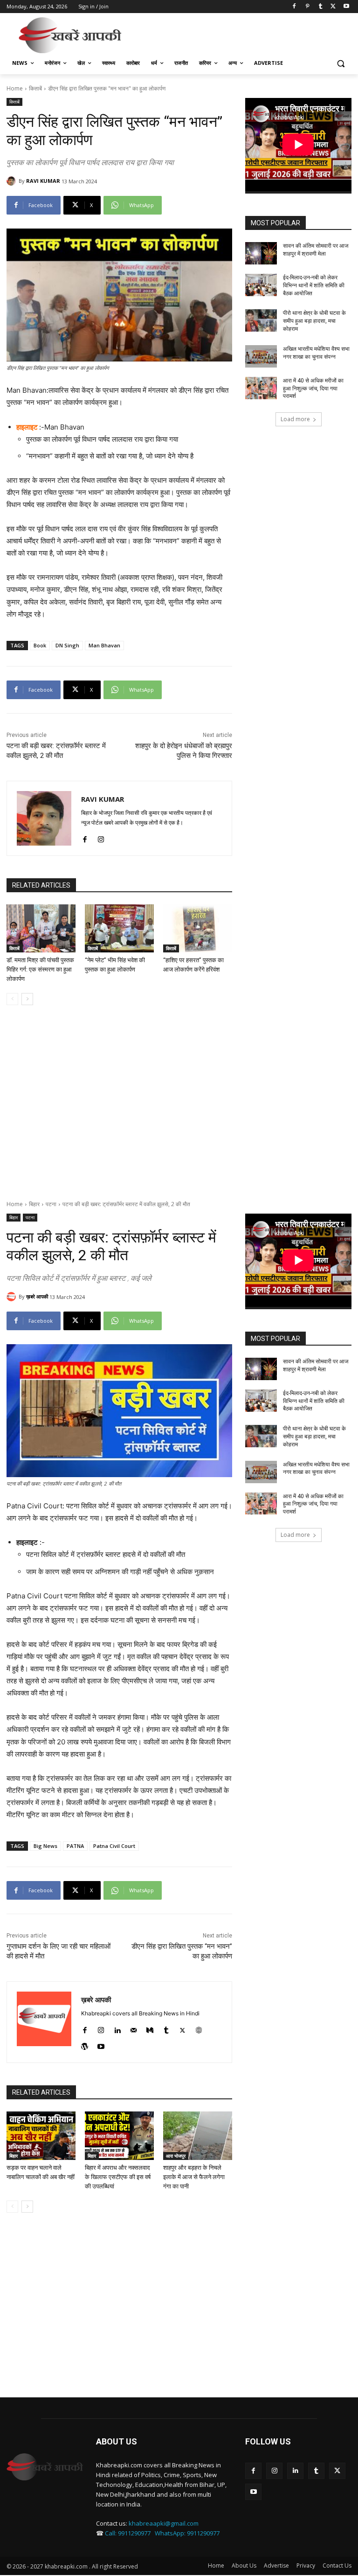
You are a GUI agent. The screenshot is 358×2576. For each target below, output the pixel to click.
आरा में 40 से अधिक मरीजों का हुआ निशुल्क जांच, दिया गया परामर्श (313, 389)
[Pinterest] (307, 7)
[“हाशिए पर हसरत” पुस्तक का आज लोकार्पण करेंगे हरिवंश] (198, 929)
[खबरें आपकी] (70, 35)
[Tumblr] (320, 7)
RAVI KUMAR (43, 181)
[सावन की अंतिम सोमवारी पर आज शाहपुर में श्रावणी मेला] (261, 253)
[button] (341, 63)
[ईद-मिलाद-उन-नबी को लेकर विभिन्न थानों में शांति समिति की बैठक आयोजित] (261, 285)
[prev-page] (12, 999)
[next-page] (27, 999)
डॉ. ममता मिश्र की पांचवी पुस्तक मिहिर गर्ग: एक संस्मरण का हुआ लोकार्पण (40, 969)
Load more (295, 419)
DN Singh (67, 645)
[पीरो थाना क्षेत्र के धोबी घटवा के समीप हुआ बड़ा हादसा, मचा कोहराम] (261, 320)
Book (40, 645)
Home (15, 88)
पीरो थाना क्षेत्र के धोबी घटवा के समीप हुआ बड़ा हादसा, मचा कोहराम (314, 321)
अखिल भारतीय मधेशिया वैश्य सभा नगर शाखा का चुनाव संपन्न (316, 353)
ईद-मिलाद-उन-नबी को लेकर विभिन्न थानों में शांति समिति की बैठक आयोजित (314, 285)
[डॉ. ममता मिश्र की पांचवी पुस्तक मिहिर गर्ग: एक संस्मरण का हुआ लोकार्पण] (41, 929)
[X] (333, 7)
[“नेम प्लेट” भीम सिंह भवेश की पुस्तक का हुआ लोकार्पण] (119, 929)
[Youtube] (346, 7)
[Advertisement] (242, 34)
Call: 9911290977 (128, 2533)
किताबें (35, 88)
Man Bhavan (104, 645)
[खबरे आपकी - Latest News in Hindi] (45, 2467)
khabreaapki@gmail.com (164, 2523)
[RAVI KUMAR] (13, 181)
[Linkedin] (295, 2471)
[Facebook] (294, 7)
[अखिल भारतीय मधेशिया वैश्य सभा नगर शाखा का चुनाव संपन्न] (261, 356)
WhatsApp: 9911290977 (187, 2533)
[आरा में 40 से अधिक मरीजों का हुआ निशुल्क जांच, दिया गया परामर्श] (261, 388)
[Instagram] (101, 837)
